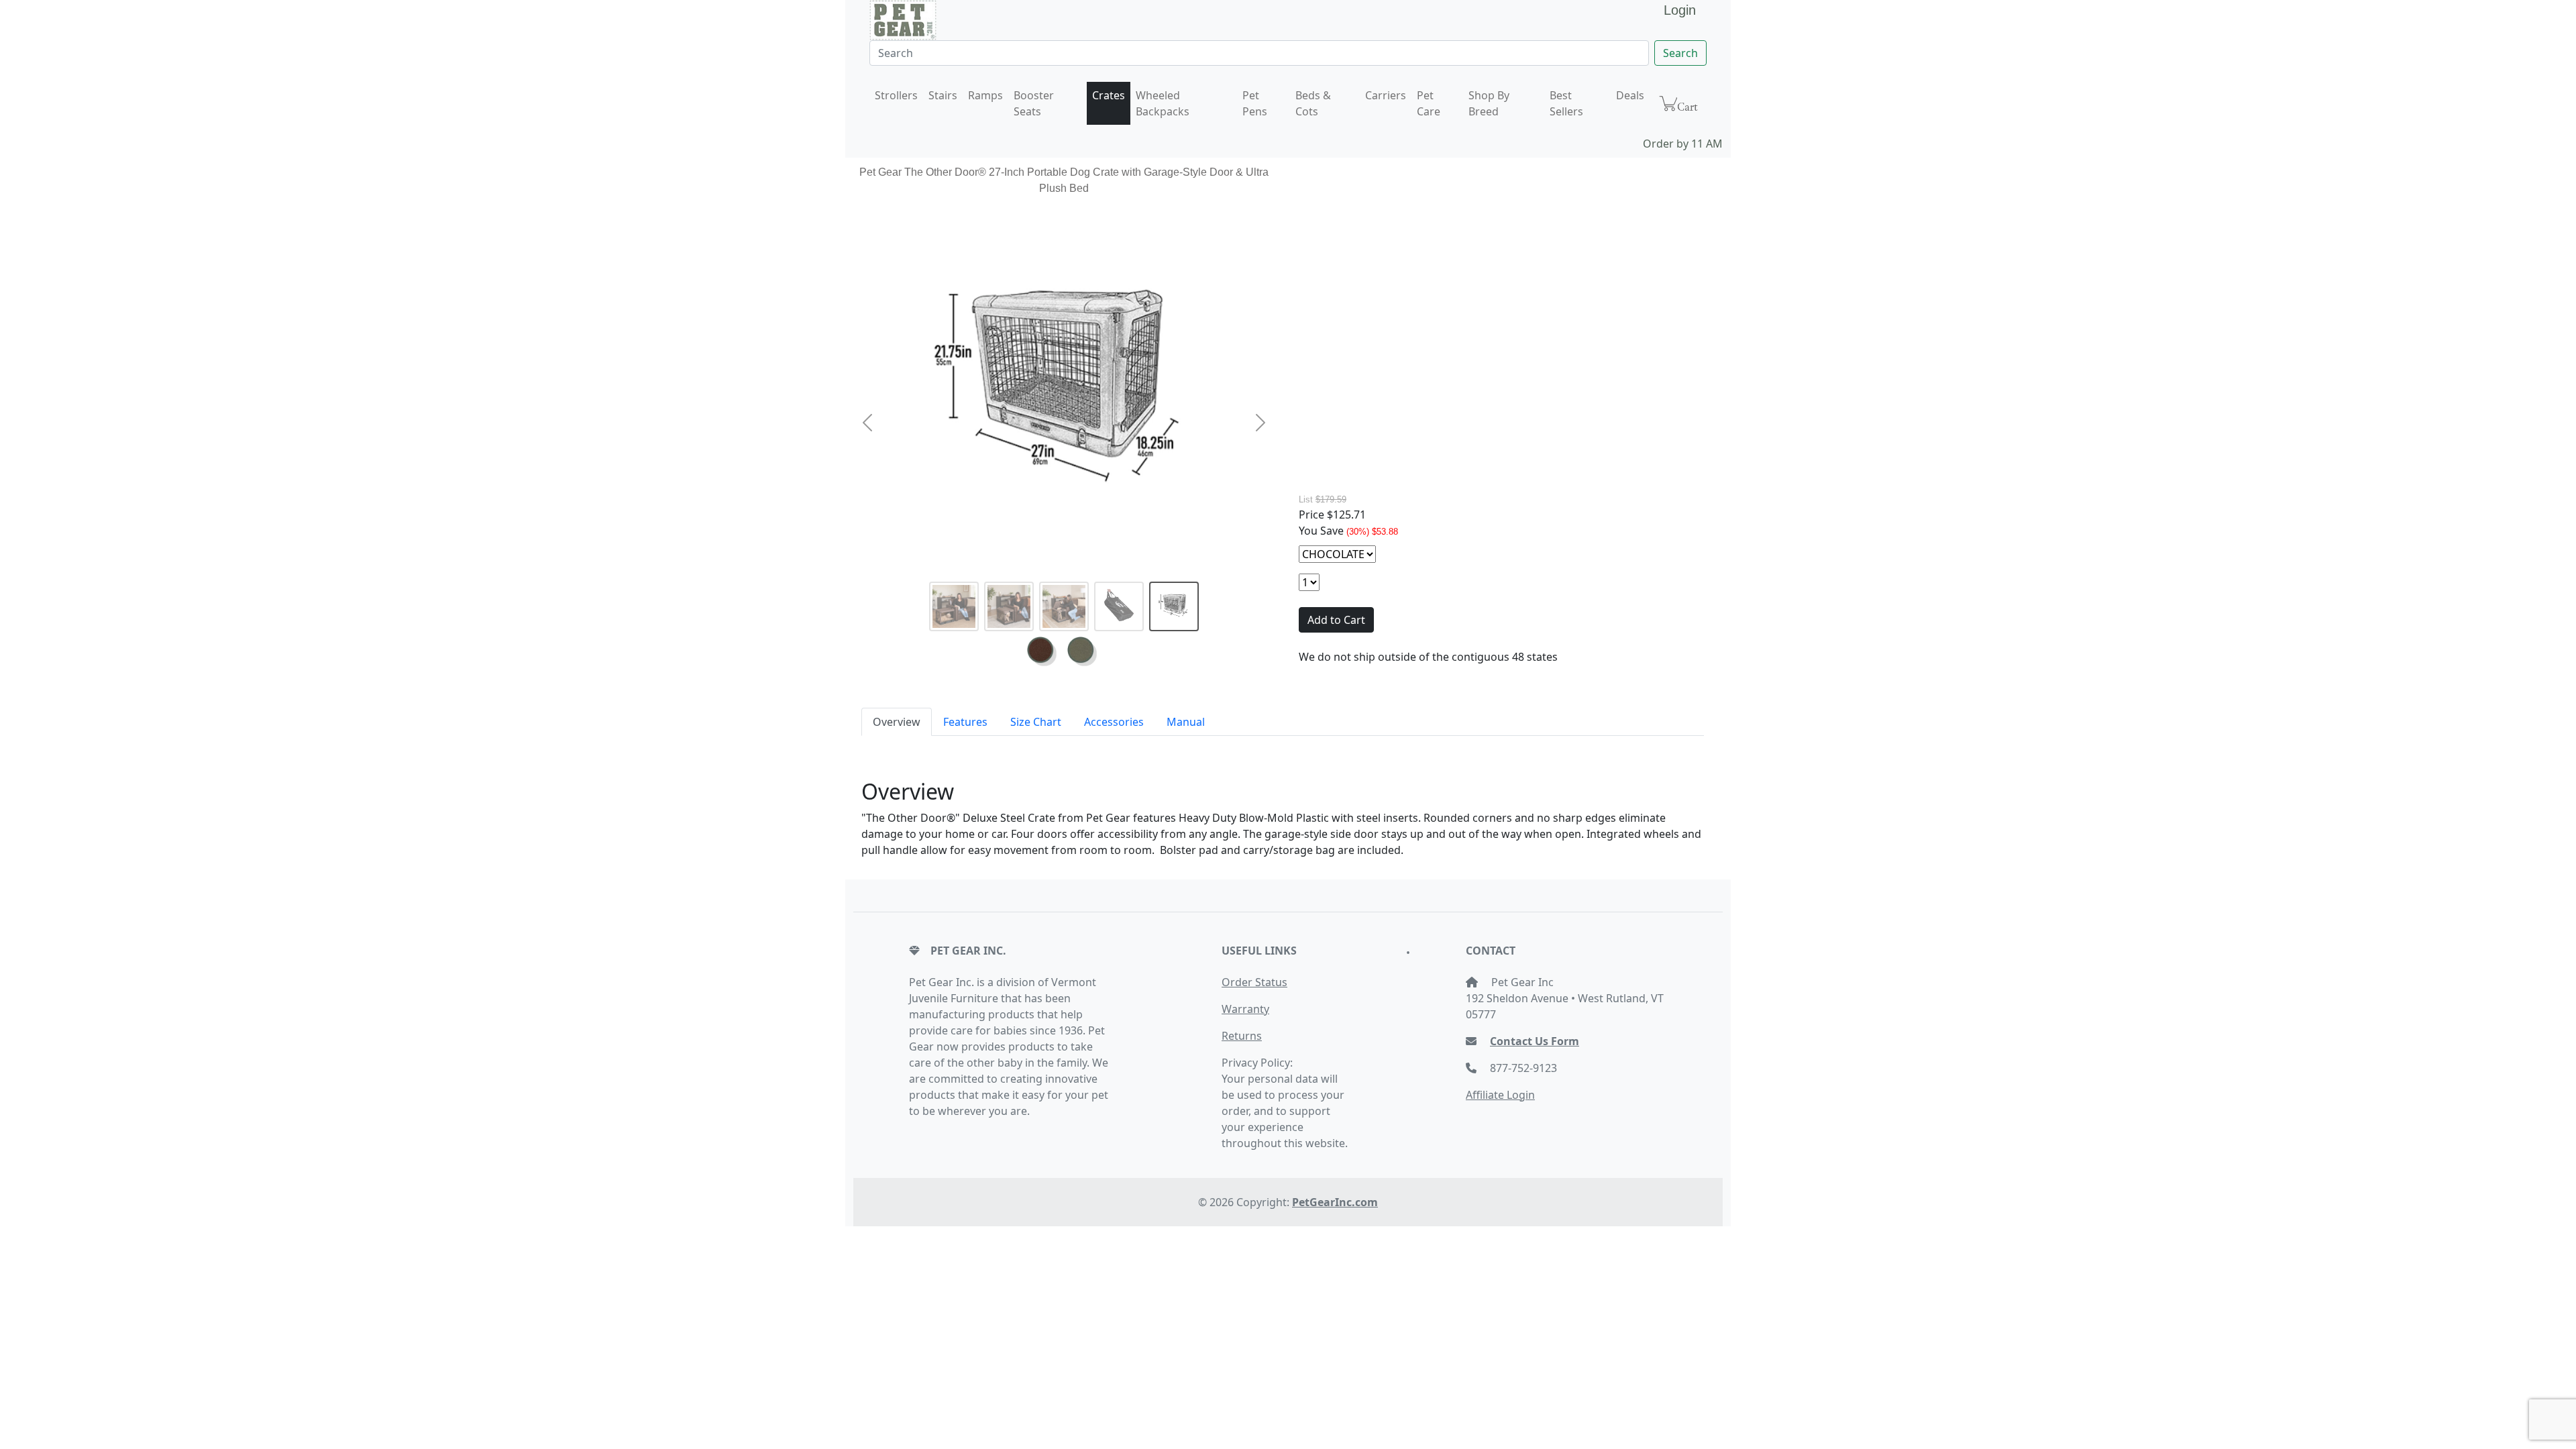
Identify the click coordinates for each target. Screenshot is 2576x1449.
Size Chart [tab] (1036, 722)
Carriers (1386, 95)
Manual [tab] (1186, 722)
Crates (1109, 95)
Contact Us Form (1535, 1041)
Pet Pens (1255, 103)
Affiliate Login (1500, 1095)
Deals (1630, 95)
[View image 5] (1174, 606)
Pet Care (1429, 103)
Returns (1242, 1036)
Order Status (1254, 982)
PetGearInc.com (1335, 1202)
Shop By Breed (1489, 103)
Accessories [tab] (1114, 722)
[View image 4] (1119, 606)
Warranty (1245, 1009)
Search (1680, 53)
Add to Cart (1336, 620)
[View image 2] (1009, 606)
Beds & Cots (1313, 103)
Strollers (896, 95)
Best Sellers (1566, 103)
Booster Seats (1034, 103)
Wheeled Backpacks (1163, 103)
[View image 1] (954, 606)
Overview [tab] (897, 722)
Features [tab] (965, 722)
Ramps (985, 95)
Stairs (943, 95)
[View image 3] (1064, 606)
